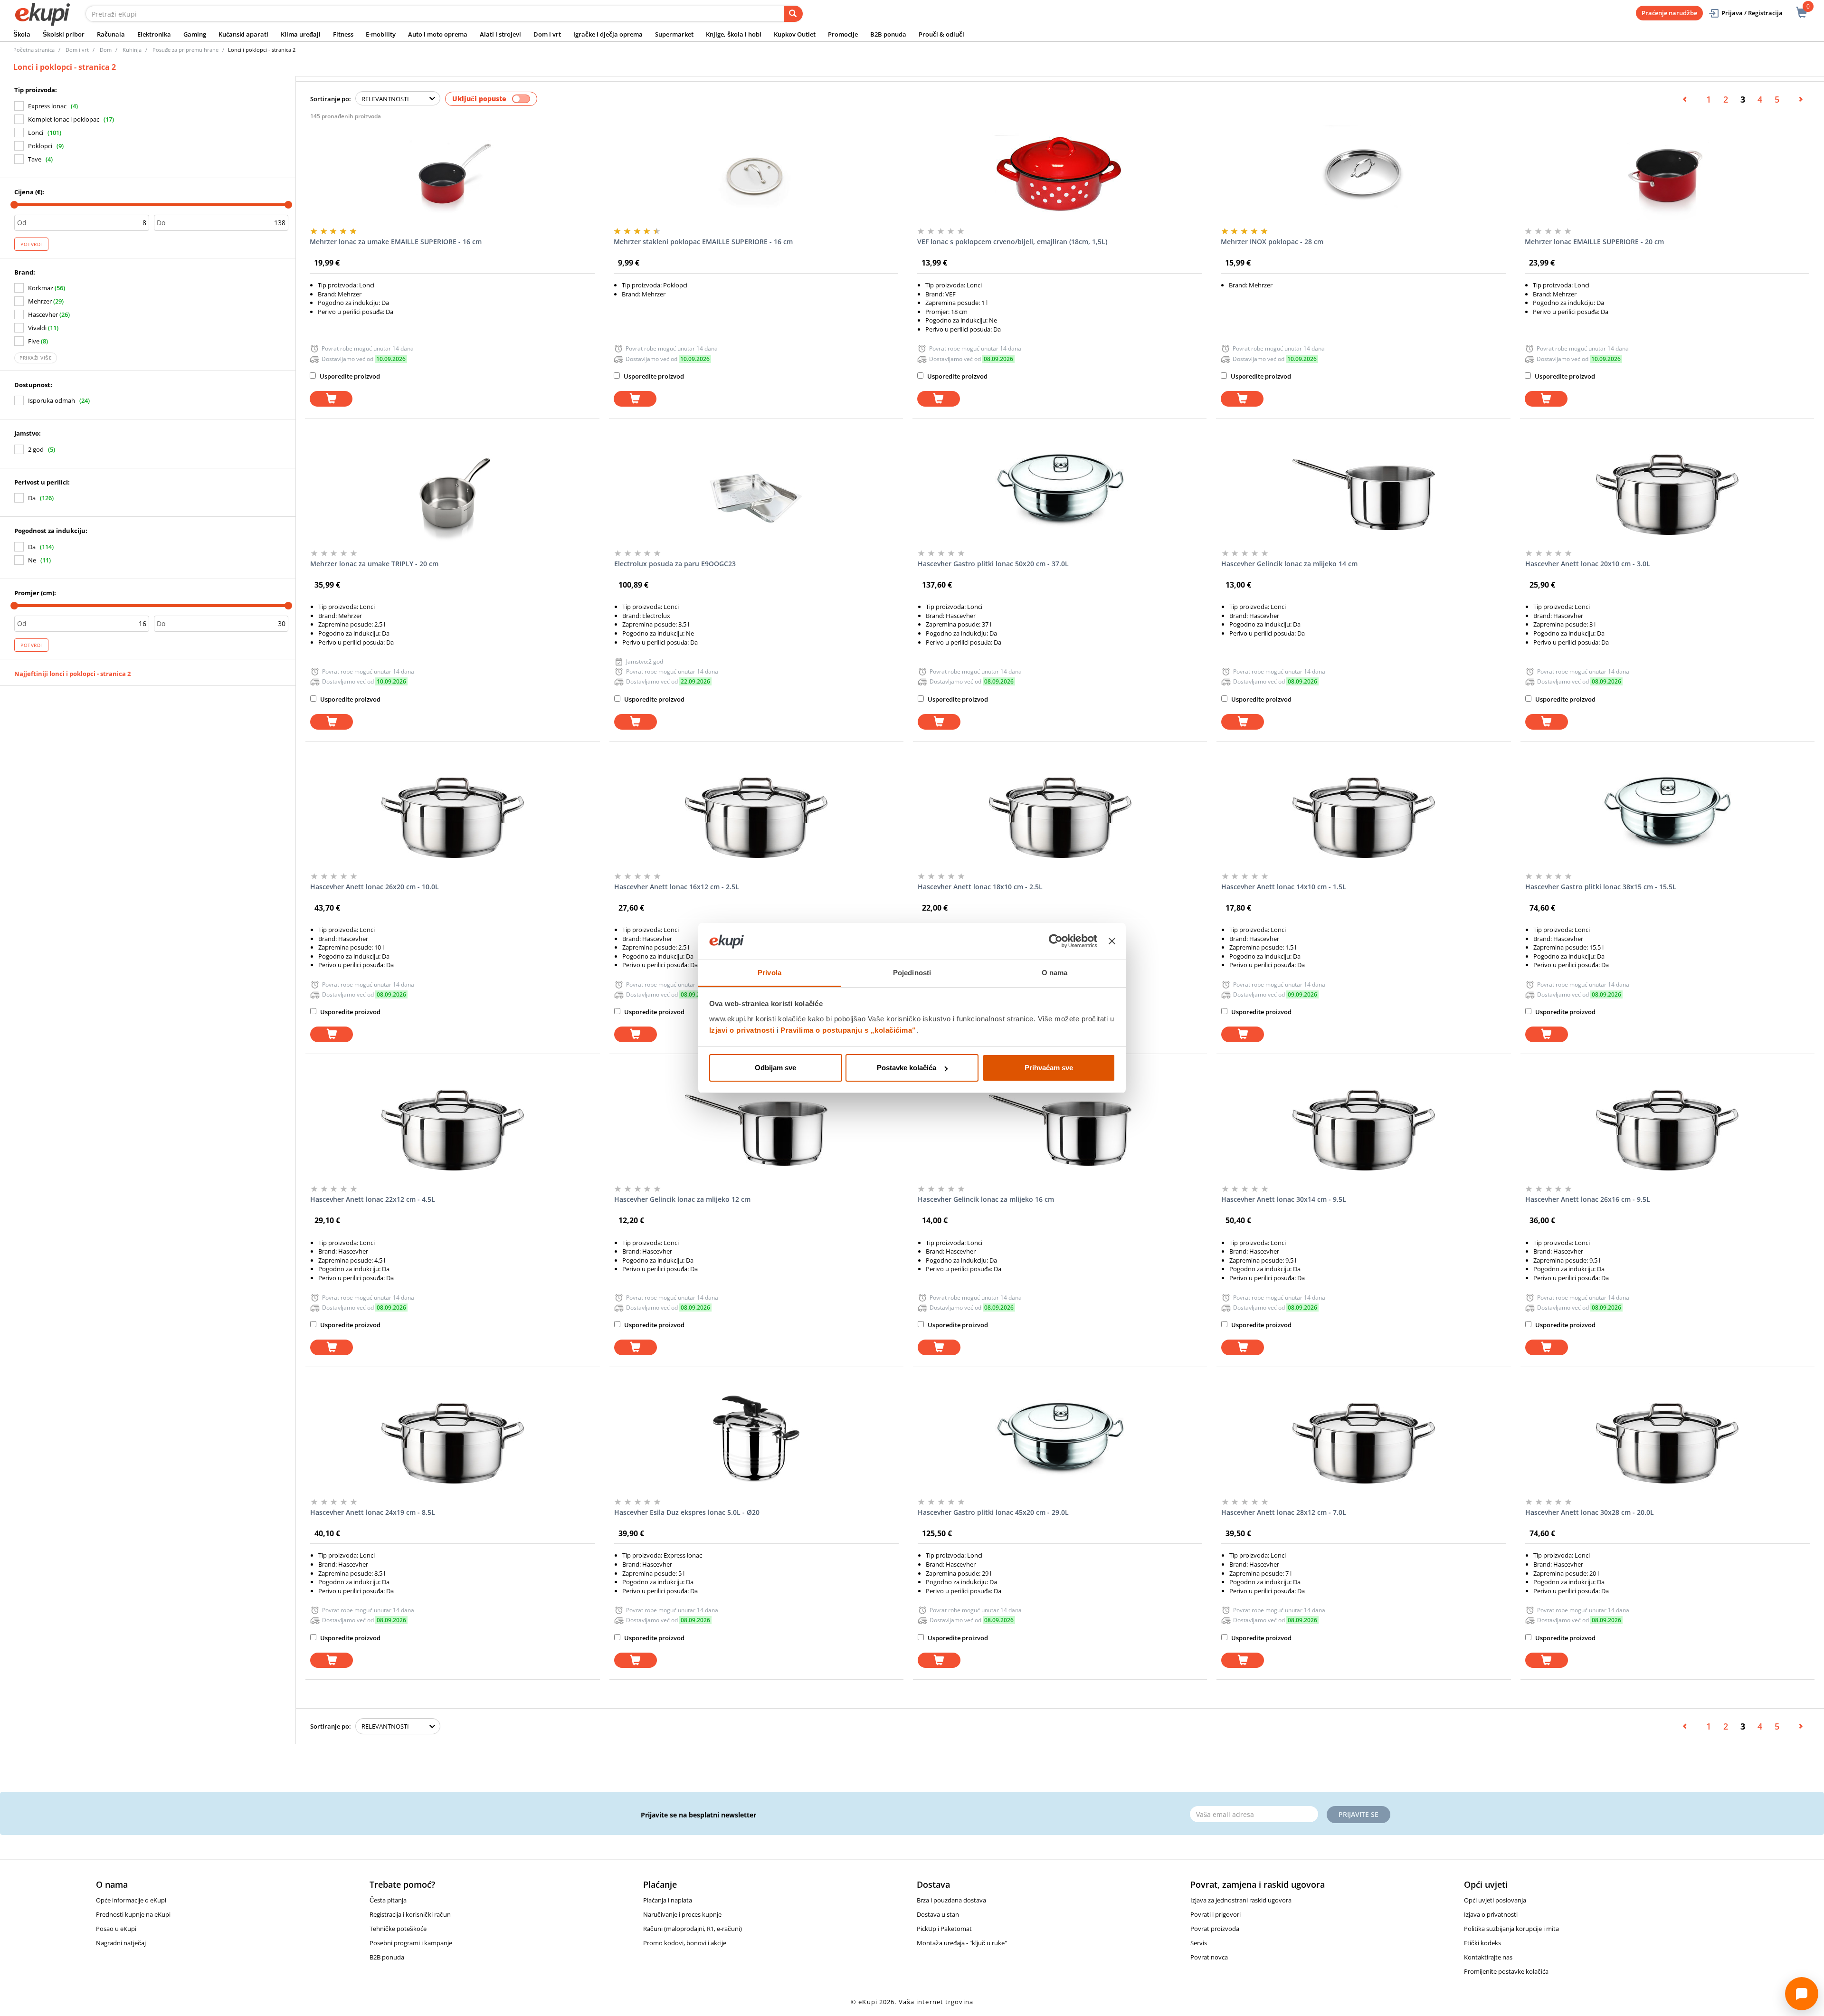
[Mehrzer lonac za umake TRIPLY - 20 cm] (452, 494)
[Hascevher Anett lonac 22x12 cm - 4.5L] (452, 1130)
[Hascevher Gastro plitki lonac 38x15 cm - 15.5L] (1667, 818)
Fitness (343, 34)
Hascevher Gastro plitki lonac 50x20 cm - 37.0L (993, 564)
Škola (22, 34)
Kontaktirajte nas (1488, 1957)
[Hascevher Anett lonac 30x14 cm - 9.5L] (1363, 1130)
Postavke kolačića (907, 1068)
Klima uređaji (301, 34)
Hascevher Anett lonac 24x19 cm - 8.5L (373, 1512)
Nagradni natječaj (121, 1943)
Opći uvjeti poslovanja (1495, 1900)
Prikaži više (36, 358)
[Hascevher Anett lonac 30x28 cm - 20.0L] (1667, 1443)
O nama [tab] (1055, 973)
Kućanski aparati (243, 34)
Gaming (195, 34)
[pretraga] (793, 14)
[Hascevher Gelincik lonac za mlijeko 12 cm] (756, 1130)
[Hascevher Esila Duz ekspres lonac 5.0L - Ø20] (756, 1443)
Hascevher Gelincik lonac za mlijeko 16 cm (986, 1199)
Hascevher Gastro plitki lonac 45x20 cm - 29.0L (993, 1512)
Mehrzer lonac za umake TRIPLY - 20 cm (374, 564)
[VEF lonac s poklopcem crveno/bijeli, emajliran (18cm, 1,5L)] (1059, 172)
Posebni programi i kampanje (411, 1943)
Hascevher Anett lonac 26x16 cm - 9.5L (1588, 1199)
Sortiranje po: (331, 99)
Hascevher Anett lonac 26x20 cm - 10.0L (375, 887)
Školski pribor (64, 34)
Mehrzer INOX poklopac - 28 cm (1272, 242)
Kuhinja (132, 50)
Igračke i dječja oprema (608, 34)
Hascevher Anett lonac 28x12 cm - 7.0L (1284, 1512)
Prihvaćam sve (1049, 1068)
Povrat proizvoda (1215, 1929)
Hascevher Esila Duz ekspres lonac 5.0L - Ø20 (687, 1512)
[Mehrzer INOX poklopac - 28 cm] (1363, 172)
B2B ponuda (888, 34)
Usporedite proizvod (349, 376)
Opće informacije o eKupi (131, 1900)
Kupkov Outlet (795, 34)
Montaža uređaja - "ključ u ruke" (962, 1943)
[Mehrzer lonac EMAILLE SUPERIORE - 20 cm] (1667, 172)
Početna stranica (34, 50)
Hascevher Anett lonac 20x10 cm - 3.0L (1588, 564)
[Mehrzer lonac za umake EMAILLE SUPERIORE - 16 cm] (452, 172)
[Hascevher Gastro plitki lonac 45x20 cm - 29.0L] (1060, 1443)
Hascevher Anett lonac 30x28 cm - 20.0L (1590, 1512)
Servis (1199, 1943)
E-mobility (381, 34)
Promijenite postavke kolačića (1506, 1971)
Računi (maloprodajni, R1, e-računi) (693, 1929)
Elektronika (154, 34)
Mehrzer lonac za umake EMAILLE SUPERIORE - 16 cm (396, 242)
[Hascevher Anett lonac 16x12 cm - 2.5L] (756, 818)
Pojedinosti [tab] (912, 973)
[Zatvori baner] (1112, 941)
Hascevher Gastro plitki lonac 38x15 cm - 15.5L (1601, 887)
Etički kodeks (1482, 1943)
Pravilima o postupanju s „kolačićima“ (848, 1030)
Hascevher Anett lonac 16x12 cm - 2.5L (677, 887)
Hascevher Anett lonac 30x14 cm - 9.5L (1284, 1199)
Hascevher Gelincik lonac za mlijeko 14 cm (1289, 564)
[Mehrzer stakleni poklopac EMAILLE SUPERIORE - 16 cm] (756, 172)
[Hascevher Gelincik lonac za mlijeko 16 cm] (1060, 1130)
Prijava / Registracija (1752, 13)
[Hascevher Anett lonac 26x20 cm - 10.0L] (452, 818)
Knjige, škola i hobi (734, 34)
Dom (106, 50)
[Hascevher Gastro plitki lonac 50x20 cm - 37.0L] (1060, 494)
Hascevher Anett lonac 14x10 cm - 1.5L (1284, 887)
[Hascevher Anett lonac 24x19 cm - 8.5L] (452, 1443)
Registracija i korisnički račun (410, 1914)
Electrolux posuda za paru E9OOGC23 (675, 564)
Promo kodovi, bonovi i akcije (685, 1943)
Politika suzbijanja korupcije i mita (1511, 1929)
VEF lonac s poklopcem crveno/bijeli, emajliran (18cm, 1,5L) (1012, 242)
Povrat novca (1209, 1957)
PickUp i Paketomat (944, 1929)
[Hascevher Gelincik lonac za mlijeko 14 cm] (1363, 494)
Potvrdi (31, 244)
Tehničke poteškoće (398, 1929)
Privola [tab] (769, 973)
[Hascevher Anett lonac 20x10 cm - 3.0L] (1667, 494)
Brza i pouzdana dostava (951, 1900)
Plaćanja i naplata (668, 1900)
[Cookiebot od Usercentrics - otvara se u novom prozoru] (1056, 941)
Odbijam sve (775, 1068)
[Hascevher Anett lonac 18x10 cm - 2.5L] (1060, 818)
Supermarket (674, 34)
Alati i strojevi (500, 34)
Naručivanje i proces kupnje (682, 1914)
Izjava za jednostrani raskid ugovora (1241, 1900)
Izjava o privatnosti (1491, 1914)
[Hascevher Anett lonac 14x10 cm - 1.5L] (1363, 818)
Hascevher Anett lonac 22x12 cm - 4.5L (373, 1199)
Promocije (843, 34)
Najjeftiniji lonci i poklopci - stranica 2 (72, 674)
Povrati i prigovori (1216, 1914)
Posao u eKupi (116, 1929)
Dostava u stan (938, 1914)
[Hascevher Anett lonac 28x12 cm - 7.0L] (1363, 1443)
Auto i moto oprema (438, 34)
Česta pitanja (388, 1900)
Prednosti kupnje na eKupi (133, 1914)
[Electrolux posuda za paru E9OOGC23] (756, 494)
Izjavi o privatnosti (742, 1030)
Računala (111, 34)
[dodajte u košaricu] (331, 399)
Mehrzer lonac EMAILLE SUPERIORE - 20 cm (1594, 242)
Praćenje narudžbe (1669, 13)
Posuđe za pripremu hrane (185, 50)
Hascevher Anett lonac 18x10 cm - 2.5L (980, 887)
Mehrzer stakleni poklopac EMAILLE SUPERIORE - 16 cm (703, 242)
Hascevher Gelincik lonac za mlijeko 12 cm (682, 1199)
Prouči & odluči (941, 34)
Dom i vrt (547, 34)
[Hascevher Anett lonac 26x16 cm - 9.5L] (1667, 1130)
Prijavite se (1358, 1814)
